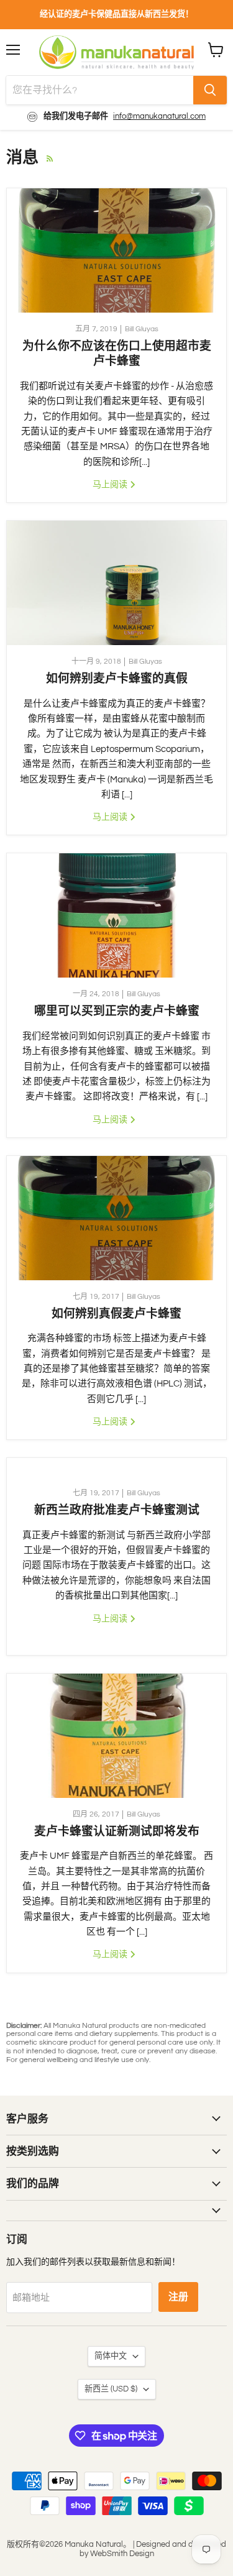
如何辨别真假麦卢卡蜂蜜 (116, 1313)
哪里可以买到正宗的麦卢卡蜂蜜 (117, 1011)
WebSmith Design (122, 2554)
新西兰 (111, 2389)
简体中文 (111, 2356)
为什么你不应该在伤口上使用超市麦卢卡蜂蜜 (117, 353)
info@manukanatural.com (159, 116)
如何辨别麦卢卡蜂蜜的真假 (117, 678)
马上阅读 (111, 484)
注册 (178, 2297)
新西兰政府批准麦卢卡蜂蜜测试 (117, 1510)
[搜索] (210, 90)
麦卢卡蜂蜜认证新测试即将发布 (117, 1831)
